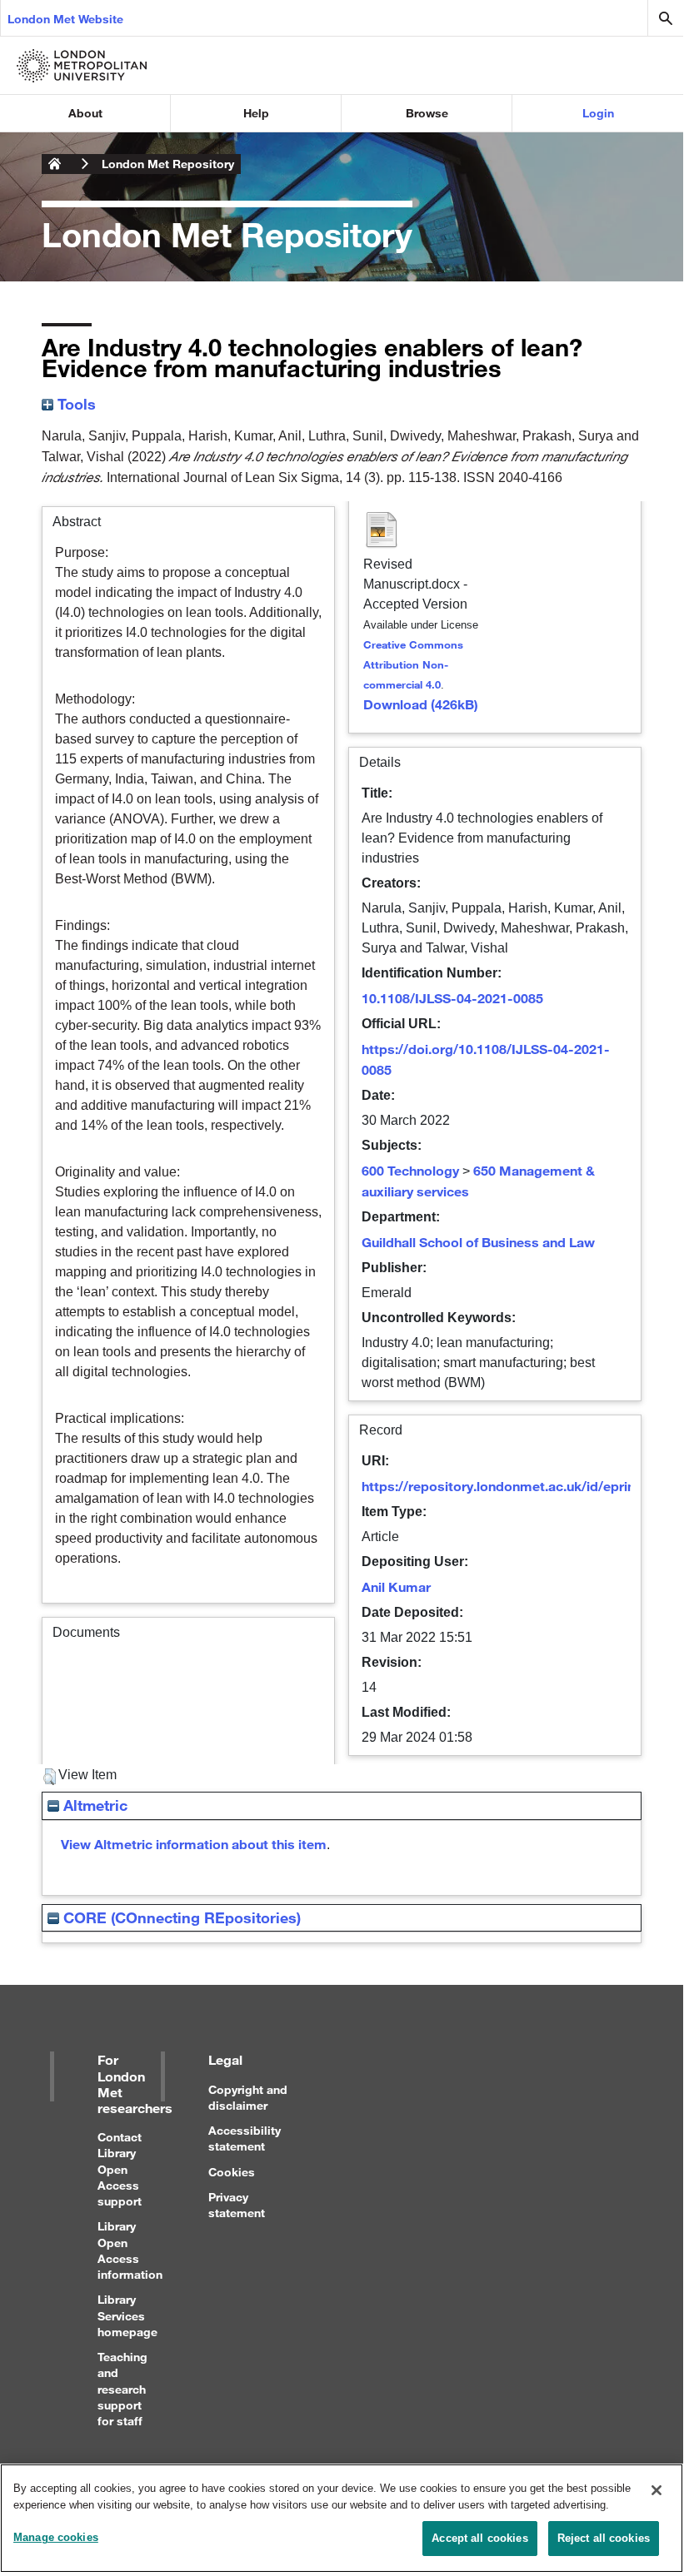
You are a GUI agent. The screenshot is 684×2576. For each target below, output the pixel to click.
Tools (75, 404)
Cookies (232, 2172)
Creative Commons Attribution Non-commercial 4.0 (413, 664)
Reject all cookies (604, 2538)
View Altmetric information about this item (194, 1844)
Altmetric (93, 1805)
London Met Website (65, 19)
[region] (342, 2518)
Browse (427, 113)
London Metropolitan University (55, 164)
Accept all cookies (479, 2538)
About (85, 113)
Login (598, 113)
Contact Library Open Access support (120, 2169)
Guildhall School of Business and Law (478, 1242)
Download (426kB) (421, 704)
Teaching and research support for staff (122, 2389)
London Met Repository (168, 164)
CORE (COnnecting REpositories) (180, 1917)
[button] (50, 1777)
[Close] (657, 2490)
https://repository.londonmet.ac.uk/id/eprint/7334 (518, 1486)
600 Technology (410, 1170)
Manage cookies (56, 2537)
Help (256, 113)
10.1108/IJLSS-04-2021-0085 (452, 998)
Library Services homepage (127, 2315)
